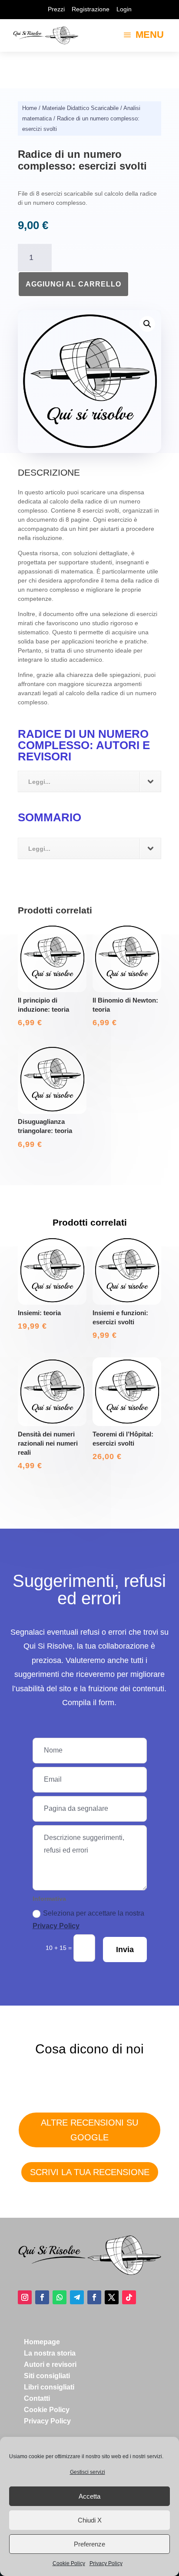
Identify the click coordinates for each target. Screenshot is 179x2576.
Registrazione (91, 9)
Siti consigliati (47, 2376)
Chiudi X (90, 2520)
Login (124, 9)
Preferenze (89, 2544)
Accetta (89, 2496)
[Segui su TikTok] (129, 2297)
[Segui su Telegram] (77, 2297)
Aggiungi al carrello (73, 284)
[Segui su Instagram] (25, 2297)
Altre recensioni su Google (89, 2130)
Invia (125, 1949)
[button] (147, 324)
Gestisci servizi (88, 2472)
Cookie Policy (69, 2563)
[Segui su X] (112, 2297)
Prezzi (56, 9)
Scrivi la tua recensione (90, 2172)
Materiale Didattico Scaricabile (80, 108)
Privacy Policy (106, 2563)
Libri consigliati (49, 2387)
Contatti (37, 2398)
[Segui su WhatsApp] (60, 2297)
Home (30, 108)
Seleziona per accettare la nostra (88, 1920)
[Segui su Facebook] (42, 2297)
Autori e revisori (50, 2364)
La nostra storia (50, 2353)
